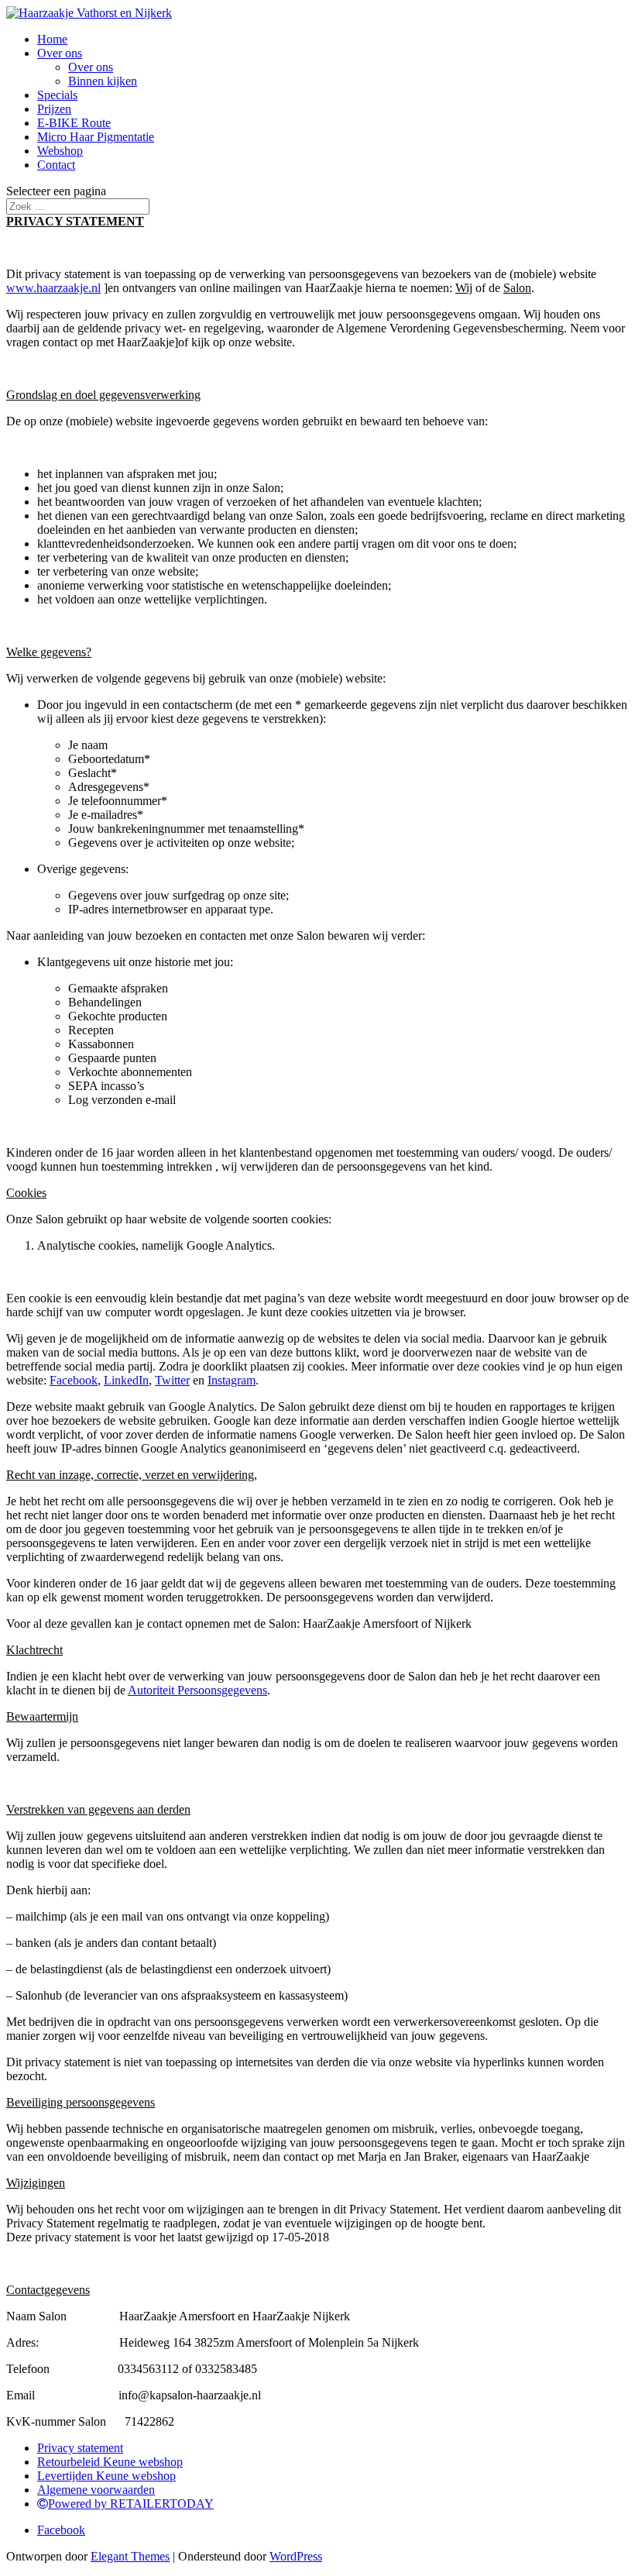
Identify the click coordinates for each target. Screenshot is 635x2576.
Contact (56, 165)
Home (52, 39)
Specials (57, 95)
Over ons (60, 53)
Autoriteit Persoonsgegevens (197, 1690)
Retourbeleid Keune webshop (110, 2462)
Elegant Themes (130, 2556)
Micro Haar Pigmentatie (96, 137)
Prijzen (54, 109)
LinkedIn (126, 1380)
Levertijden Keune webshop (106, 2476)
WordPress (296, 2556)
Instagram (232, 1380)
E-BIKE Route (74, 123)
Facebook (74, 1380)
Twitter (172, 1380)
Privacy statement (80, 2448)
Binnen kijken (103, 81)
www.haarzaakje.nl (53, 288)
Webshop (60, 151)
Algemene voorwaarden (96, 2490)
